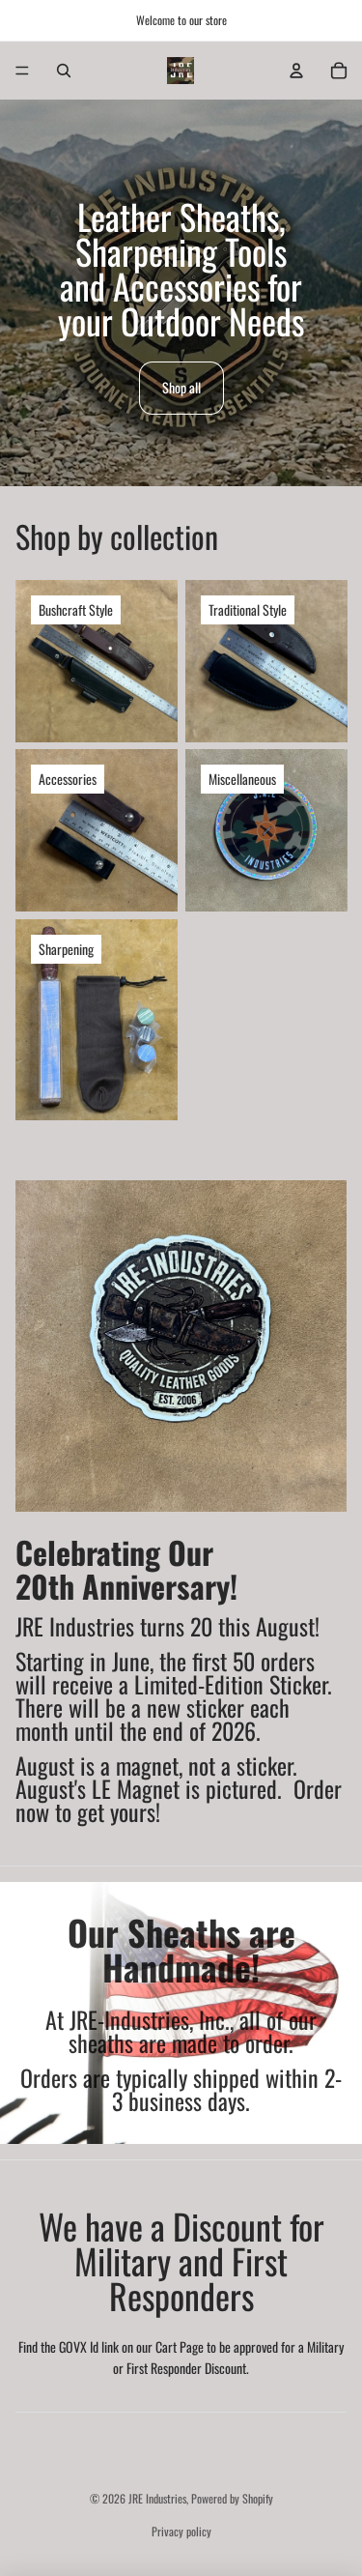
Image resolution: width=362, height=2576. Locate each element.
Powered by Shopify (232, 2498)
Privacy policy (181, 2531)
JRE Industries (157, 2498)
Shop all (181, 387)
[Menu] (22, 71)
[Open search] (64, 71)
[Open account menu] (296, 71)
